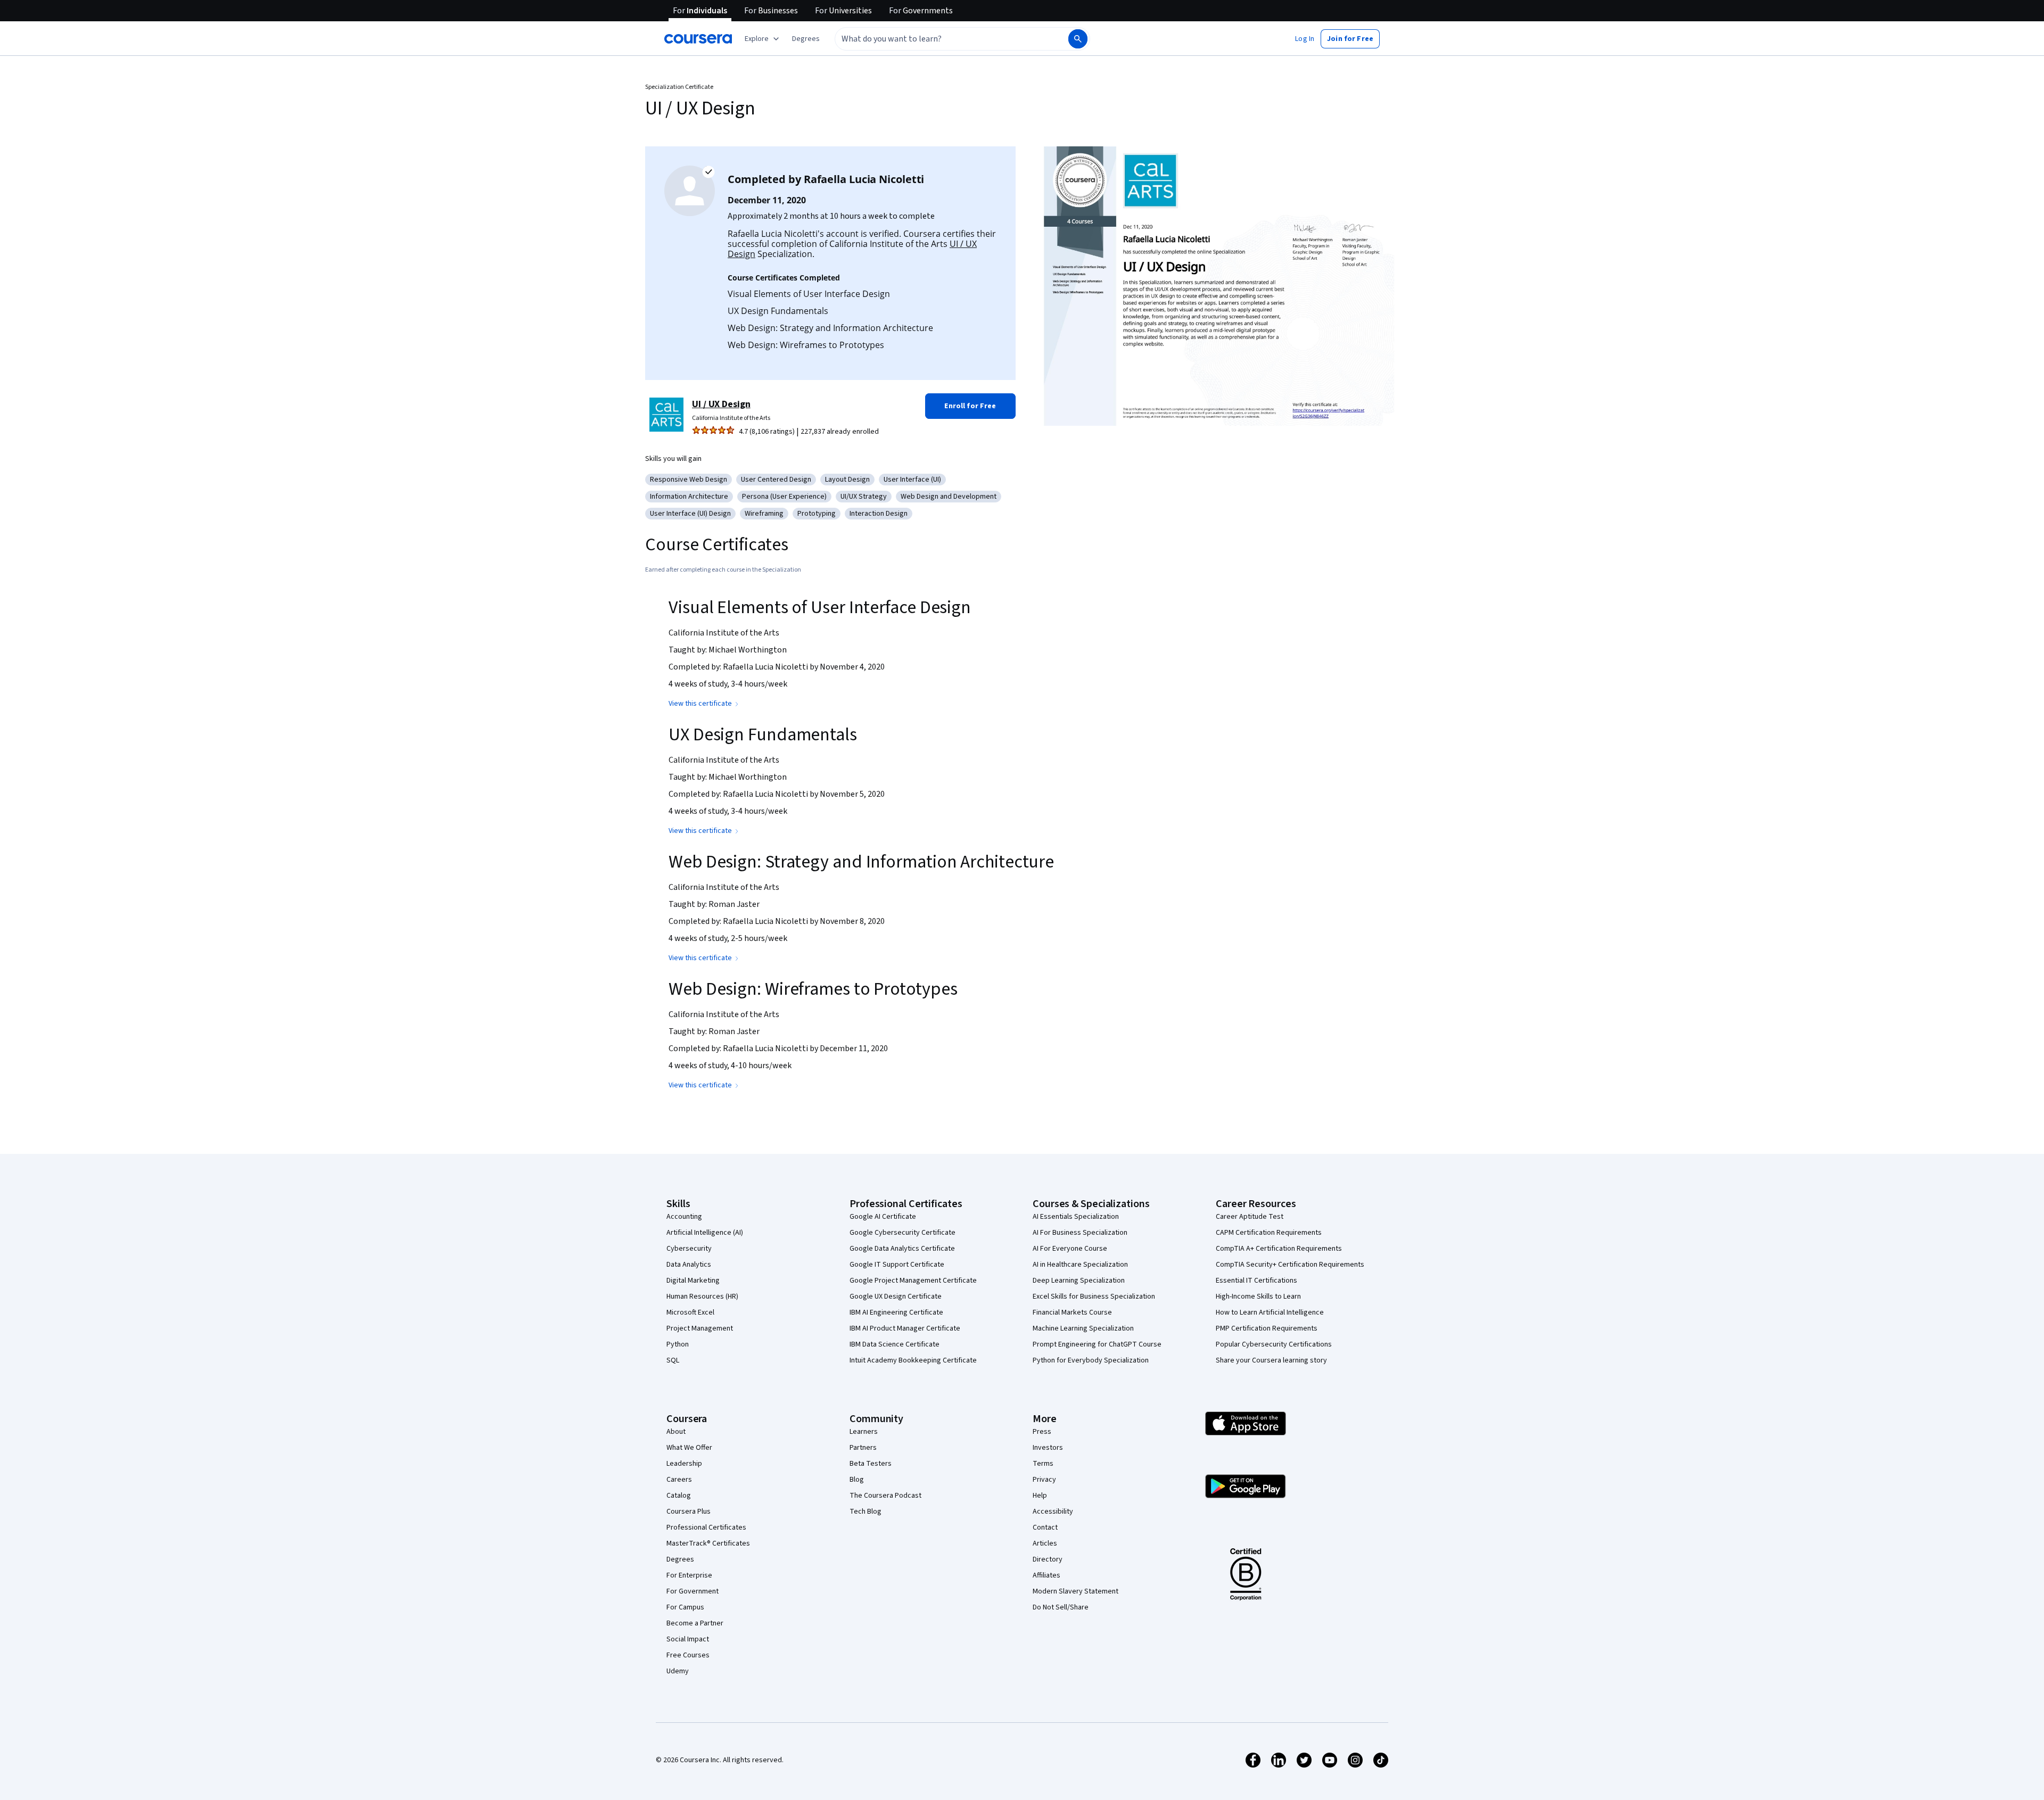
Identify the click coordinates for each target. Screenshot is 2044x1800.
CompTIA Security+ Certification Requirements (1290, 1265)
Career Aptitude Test (1250, 1217)
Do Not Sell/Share (1061, 1607)
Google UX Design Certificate (896, 1297)
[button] (806, 39)
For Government (693, 1591)
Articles (1045, 1543)
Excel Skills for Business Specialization (1094, 1297)
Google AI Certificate (883, 1217)
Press (1042, 1432)
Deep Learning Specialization (1079, 1281)
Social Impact (688, 1639)
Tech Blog (866, 1512)
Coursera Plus (689, 1512)
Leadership (684, 1464)
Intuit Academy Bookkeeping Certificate (913, 1360)
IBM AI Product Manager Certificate (905, 1328)
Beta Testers (871, 1464)
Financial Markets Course (1072, 1312)
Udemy (678, 1671)
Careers (679, 1480)
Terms (1043, 1464)
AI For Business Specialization (1080, 1233)
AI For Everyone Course (1070, 1249)
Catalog (679, 1496)
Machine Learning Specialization (1083, 1328)
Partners (863, 1448)
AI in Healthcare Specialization (1080, 1265)
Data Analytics (689, 1265)
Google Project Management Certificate (913, 1281)
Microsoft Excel (690, 1312)
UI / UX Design (721, 404)
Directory (1048, 1559)
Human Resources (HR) (702, 1297)
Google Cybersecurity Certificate (903, 1233)
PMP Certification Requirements (1267, 1328)
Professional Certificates (706, 1527)
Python (678, 1344)
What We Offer (689, 1448)
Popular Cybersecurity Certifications (1274, 1344)
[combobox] (940, 39)
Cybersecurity (689, 1249)
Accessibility (1053, 1512)
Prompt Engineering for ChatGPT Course (1097, 1344)
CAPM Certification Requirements (1269, 1233)
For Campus (685, 1607)
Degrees (680, 1559)
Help (1040, 1496)
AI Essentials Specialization (1076, 1217)
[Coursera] (698, 39)
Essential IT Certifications (1256, 1281)
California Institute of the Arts (731, 418)
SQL (673, 1360)
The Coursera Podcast (885, 1496)
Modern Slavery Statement (1075, 1591)
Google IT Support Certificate (897, 1265)
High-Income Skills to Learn (1258, 1297)
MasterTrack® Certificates (708, 1543)
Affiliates (1046, 1575)
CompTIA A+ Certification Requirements (1279, 1249)
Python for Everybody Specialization (1091, 1360)
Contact (1045, 1527)
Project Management (700, 1328)
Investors (1048, 1448)
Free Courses (688, 1655)
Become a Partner (695, 1623)
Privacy (1044, 1480)
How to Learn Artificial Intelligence (1270, 1312)
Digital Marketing (693, 1281)
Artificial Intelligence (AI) (705, 1233)
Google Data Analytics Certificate (902, 1249)
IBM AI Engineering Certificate (896, 1312)
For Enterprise (689, 1575)
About (676, 1432)
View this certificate (700, 704)
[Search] (1078, 39)
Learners (864, 1432)
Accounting (684, 1217)
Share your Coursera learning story (1271, 1360)
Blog (857, 1480)
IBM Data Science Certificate (895, 1344)
